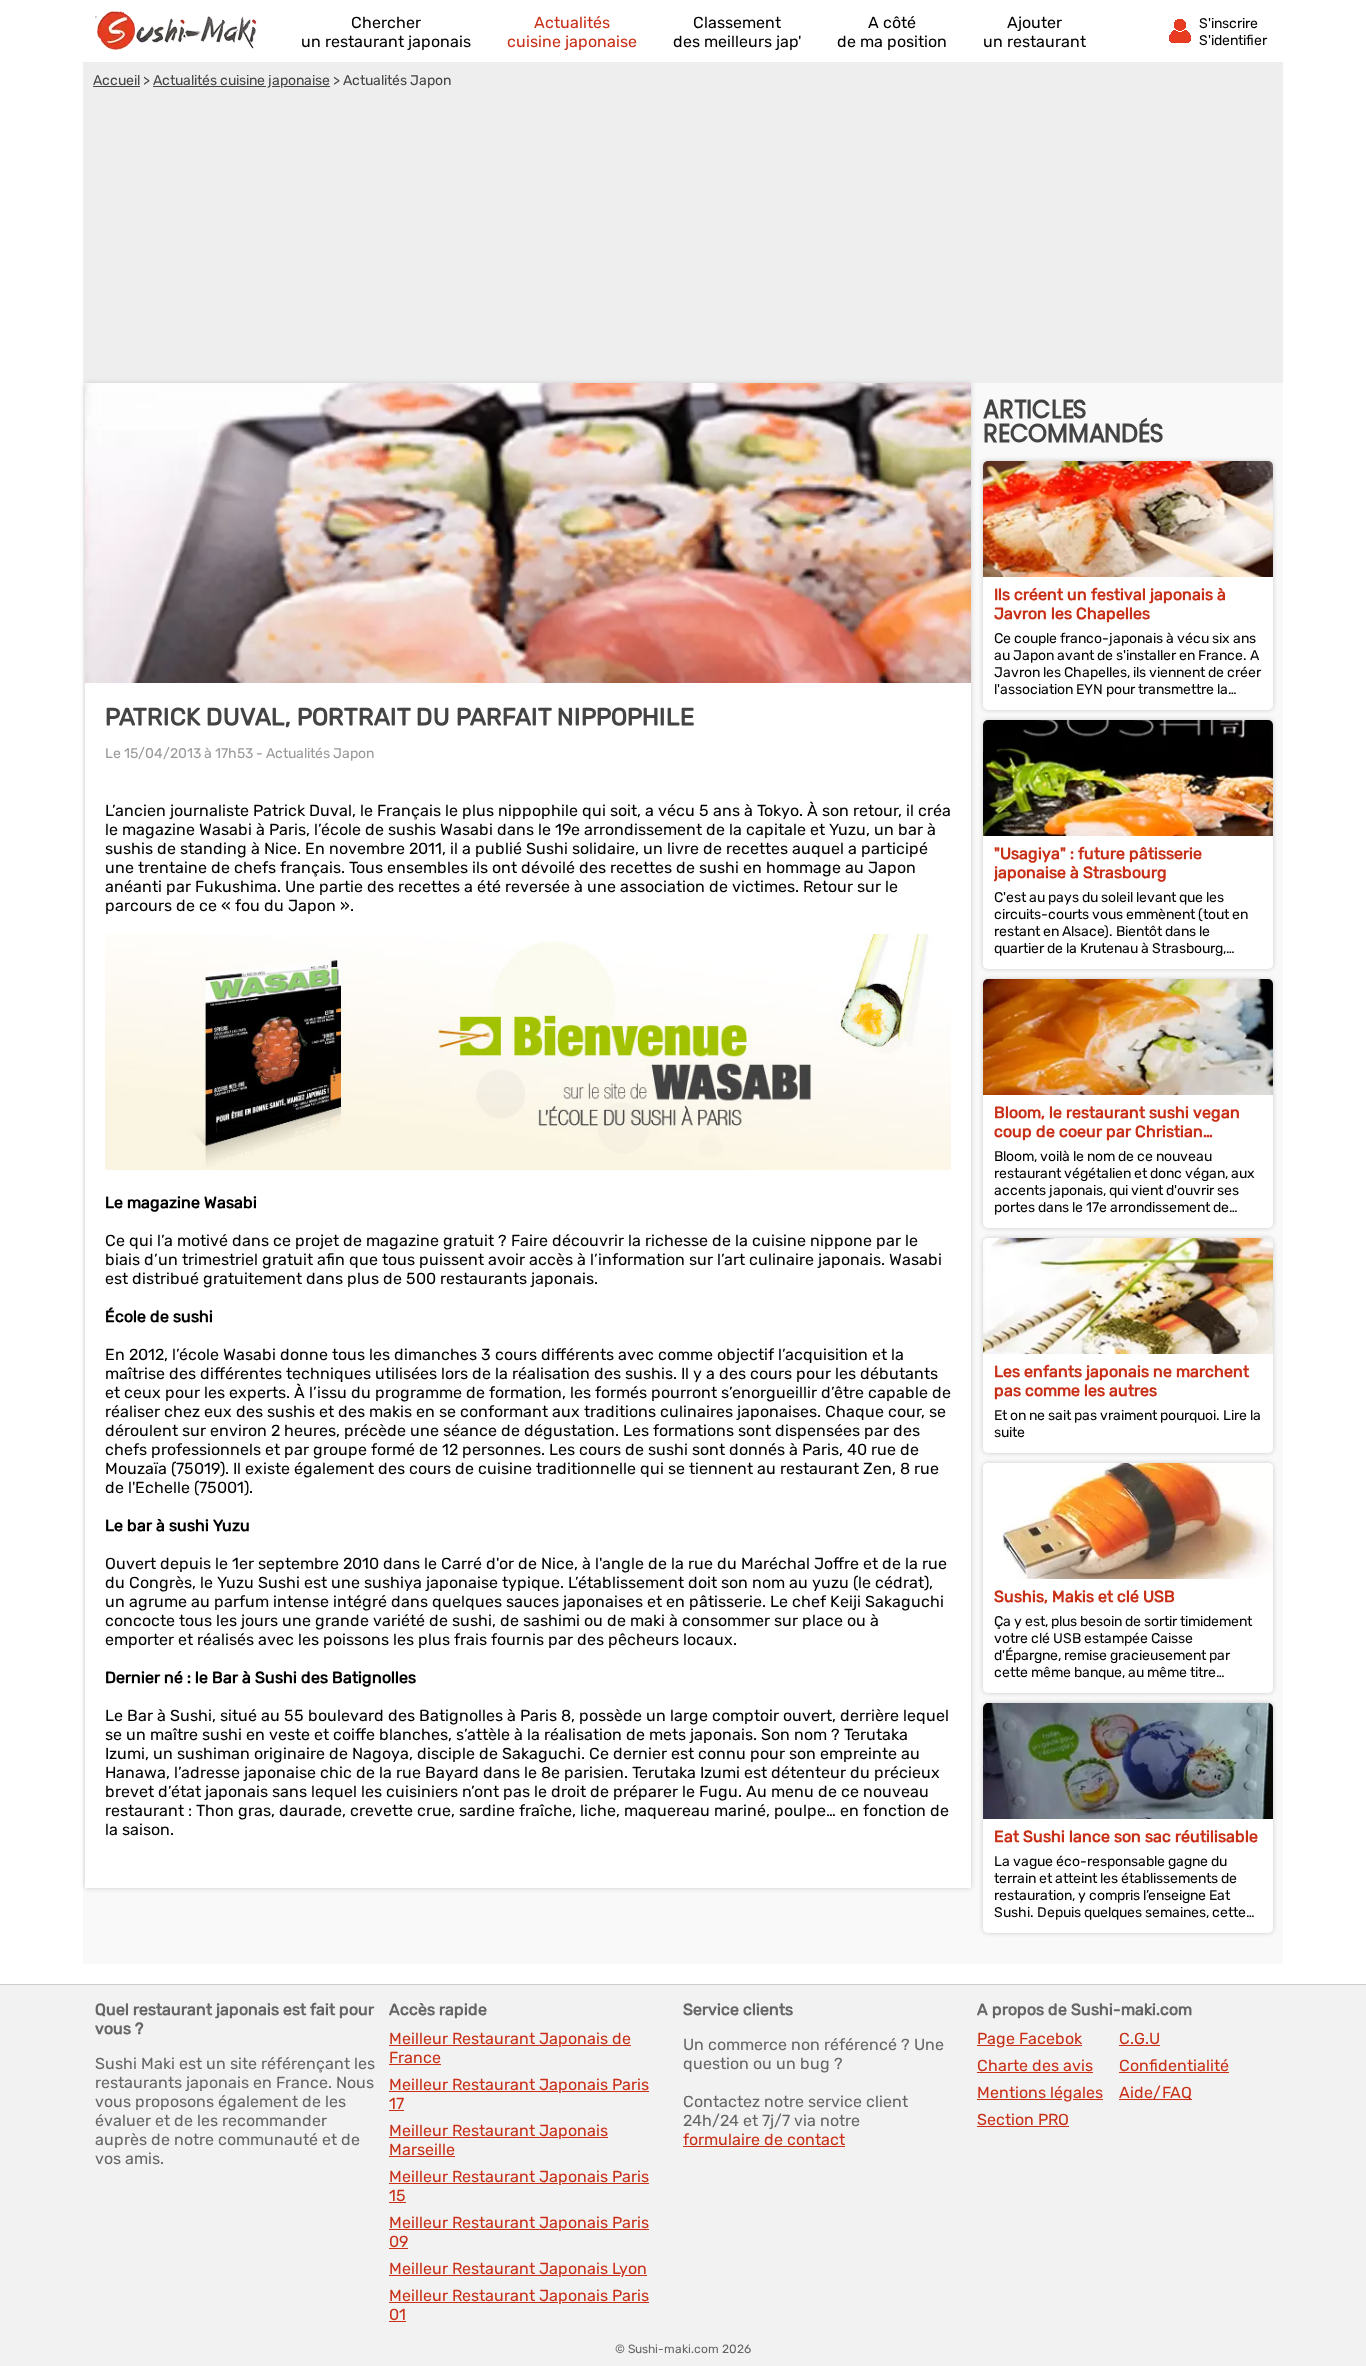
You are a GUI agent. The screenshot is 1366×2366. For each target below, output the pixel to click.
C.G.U (1139, 2038)
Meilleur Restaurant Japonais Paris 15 (519, 2186)
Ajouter (1034, 32)
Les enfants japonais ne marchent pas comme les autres (1121, 1381)
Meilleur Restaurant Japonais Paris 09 (519, 2232)
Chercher (386, 32)
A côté (892, 32)
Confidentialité (1174, 2065)
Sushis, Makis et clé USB (1084, 1596)
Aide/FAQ (1155, 2092)
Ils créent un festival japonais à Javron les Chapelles (1110, 604)
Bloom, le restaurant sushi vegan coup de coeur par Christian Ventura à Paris (1117, 1122)
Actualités (572, 32)
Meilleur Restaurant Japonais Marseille (498, 2140)
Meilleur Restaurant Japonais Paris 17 (519, 2094)
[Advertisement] (683, 239)
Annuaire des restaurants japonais (185, 31)
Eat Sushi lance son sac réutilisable (1126, 1836)
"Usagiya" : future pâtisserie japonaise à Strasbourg (1098, 863)
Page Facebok (1029, 2038)
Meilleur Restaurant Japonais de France (510, 2048)
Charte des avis (1035, 2065)
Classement (737, 32)
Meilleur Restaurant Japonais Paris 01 (519, 2305)
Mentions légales (1040, 2092)
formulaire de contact (764, 2139)
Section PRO (1023, 2119)
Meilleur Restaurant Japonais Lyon (518, 2268)
